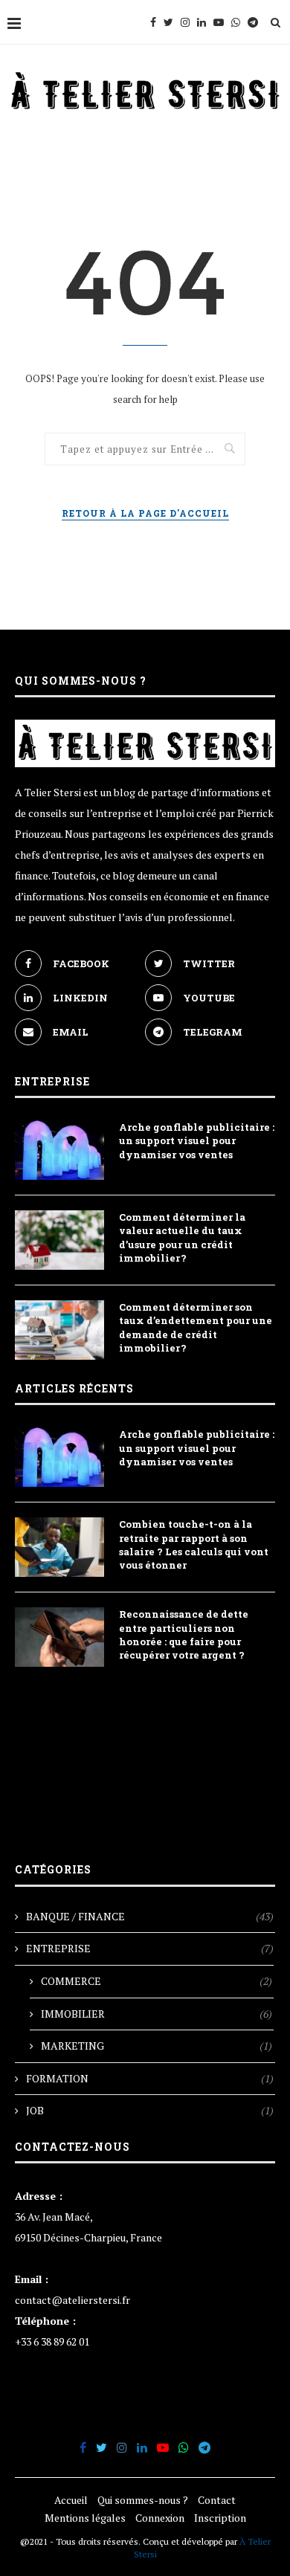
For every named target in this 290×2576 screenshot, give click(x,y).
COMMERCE (157, 1981)
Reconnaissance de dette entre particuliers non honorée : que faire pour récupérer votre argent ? (184, 1634)
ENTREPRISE (150, 1948)
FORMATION (150, 2078)
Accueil (71, 2500)
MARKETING (157, 2046)
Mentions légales (85, 2518)
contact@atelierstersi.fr (72, 2300)
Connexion (160, 2518)
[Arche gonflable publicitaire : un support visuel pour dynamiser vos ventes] (59, 1150)
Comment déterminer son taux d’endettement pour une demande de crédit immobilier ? (196, 1327)
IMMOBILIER (157, 2014)
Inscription (220, 2518)
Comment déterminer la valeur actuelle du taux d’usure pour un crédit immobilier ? (182, 1237)
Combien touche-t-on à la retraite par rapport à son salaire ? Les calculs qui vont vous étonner (194, 1544)
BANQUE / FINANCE (150, 1916)
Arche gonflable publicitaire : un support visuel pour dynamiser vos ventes (197, 1140)
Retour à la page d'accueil (145, 513)
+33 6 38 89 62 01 (52, 2341)
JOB (150, 2110)
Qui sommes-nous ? (143, 2500)
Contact (217, 2500)
